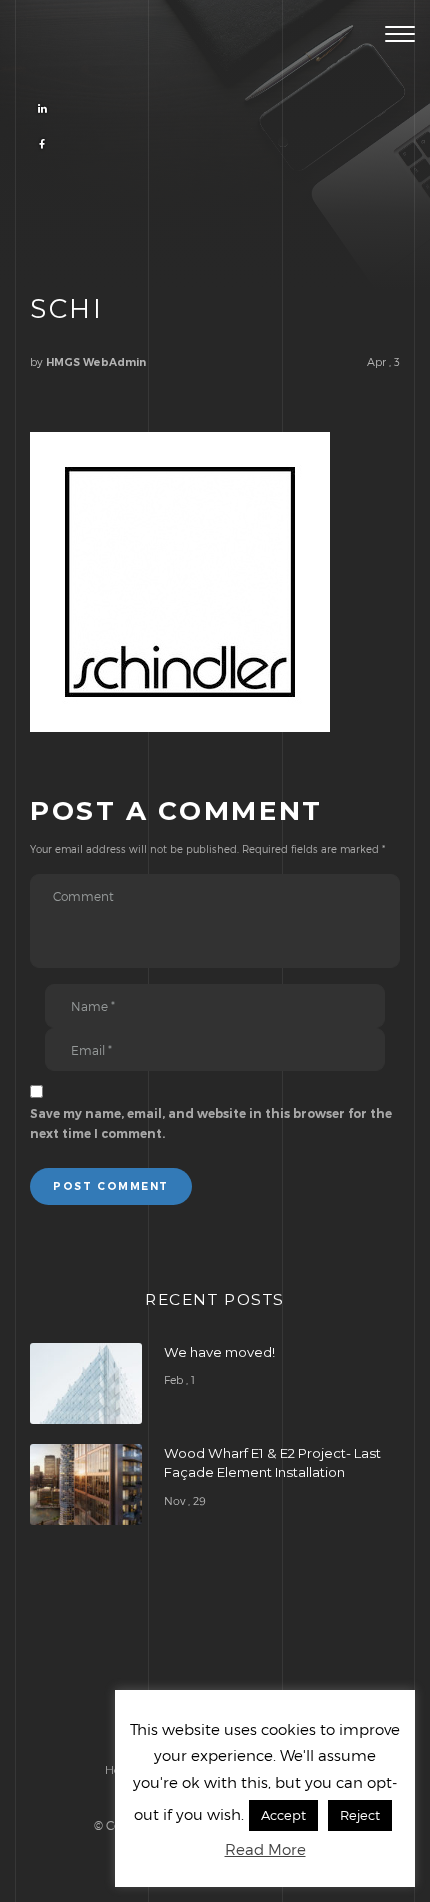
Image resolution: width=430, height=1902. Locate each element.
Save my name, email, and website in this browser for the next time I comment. (211, 1123)
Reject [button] (360, 1815)
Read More (265, 1849)
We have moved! (219, 1352)
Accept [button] (283, 1815)
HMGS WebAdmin (96, 362)
